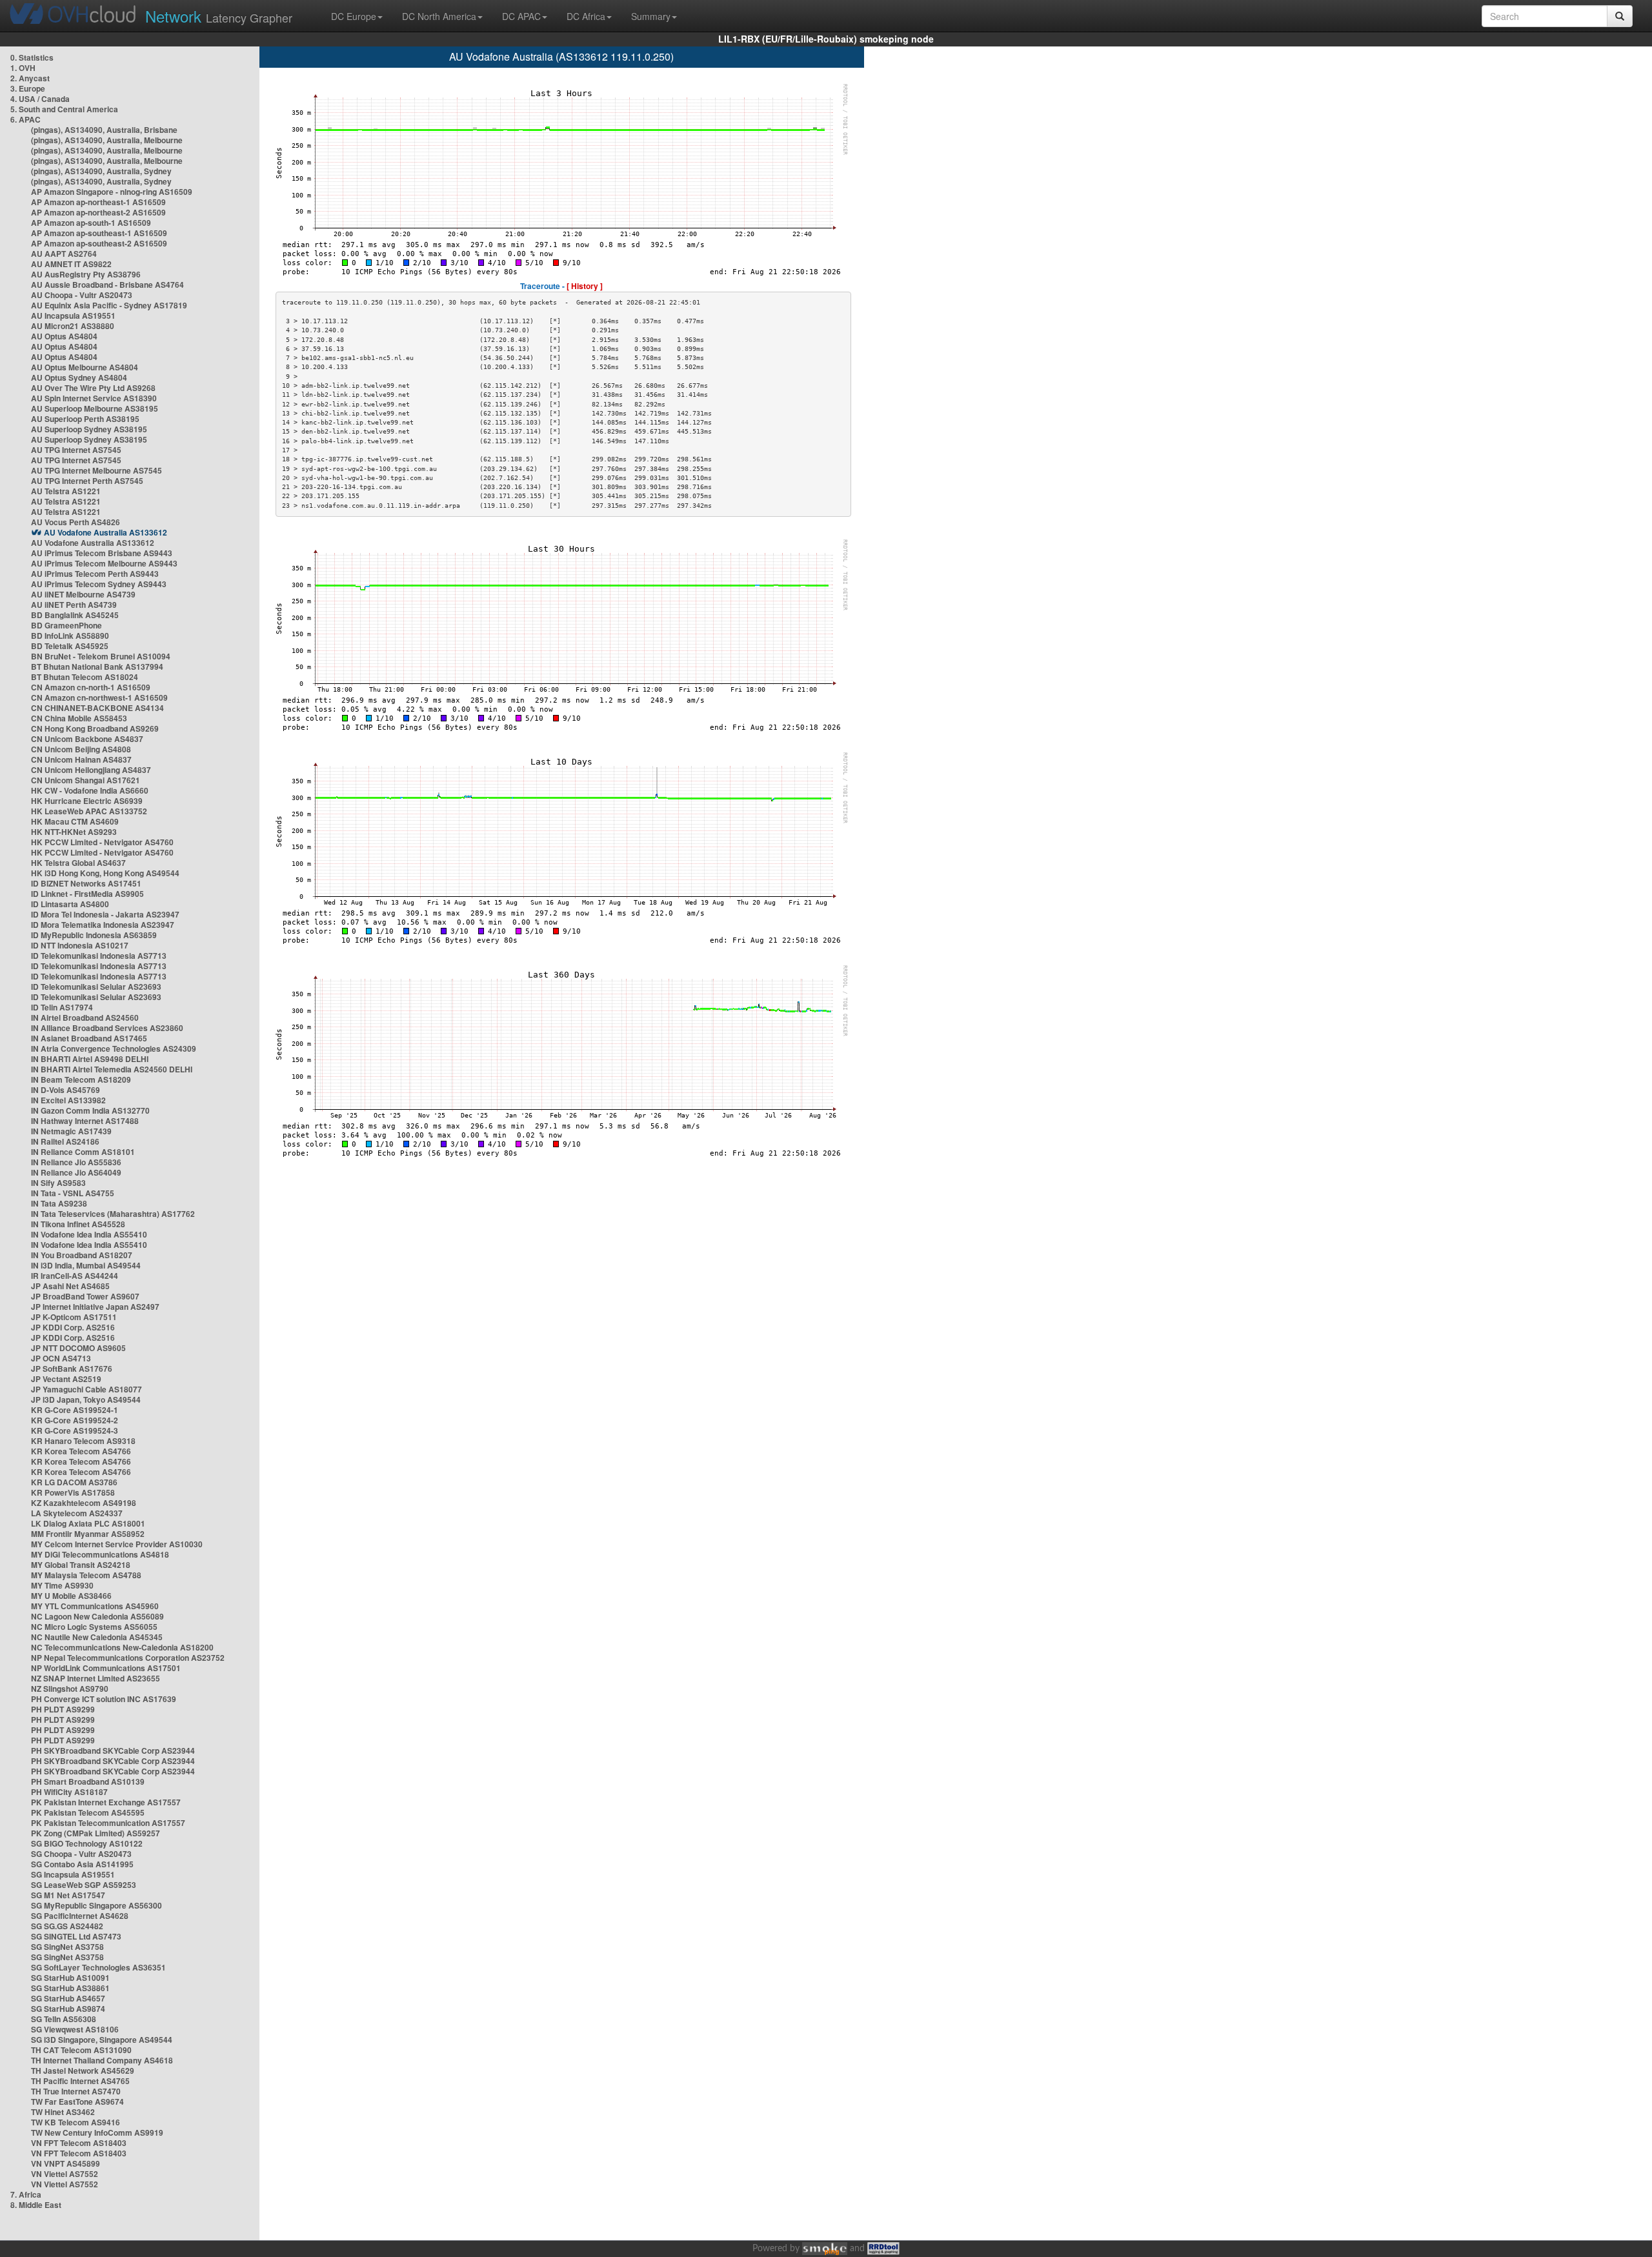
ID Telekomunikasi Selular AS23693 (96, 987)
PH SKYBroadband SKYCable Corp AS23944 (113, 1750)
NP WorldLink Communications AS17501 (106, 1668)
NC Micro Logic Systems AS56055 (94, 1627)
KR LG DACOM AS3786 (74, 1482)
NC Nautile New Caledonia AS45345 (97, 1637)
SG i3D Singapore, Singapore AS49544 (102, 2040)
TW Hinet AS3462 (63, 2112)
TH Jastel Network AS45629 (83, 2071)
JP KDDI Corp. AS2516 (73, 1327)
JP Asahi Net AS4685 (70, 1286)
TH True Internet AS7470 (76, 2091)
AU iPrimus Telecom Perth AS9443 (95, 574)
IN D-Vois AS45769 (65, 1090)
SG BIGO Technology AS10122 (87, 1843)
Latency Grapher (219, 16)
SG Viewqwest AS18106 (75, 2029)
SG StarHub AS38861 (70, 1988)
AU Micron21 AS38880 (73, 326)
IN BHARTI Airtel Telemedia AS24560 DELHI (112, 1069)
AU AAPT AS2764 (64, 254)
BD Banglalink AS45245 (75, 615)
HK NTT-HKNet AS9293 (74, 832)
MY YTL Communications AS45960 (95, 1606)
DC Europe (354, 16)
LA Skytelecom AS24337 (77, 1513)
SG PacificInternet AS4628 (80, 1916)
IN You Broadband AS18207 (82, 1255)
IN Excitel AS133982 (68, 1100)
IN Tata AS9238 (59, 1203)
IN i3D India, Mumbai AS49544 (86, 1265)
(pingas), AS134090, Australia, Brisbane (104, 130)
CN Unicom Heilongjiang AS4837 (91, 770)
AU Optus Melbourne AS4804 (85, 367)
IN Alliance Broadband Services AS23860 (107, 1028)
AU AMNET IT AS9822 (71, 264)
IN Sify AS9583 (58, 1183)
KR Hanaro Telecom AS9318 (83, 1441)
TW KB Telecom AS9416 (76, 2122)
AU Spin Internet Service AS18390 (94, 398)
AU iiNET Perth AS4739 (74, 605)
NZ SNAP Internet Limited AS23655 (96, 1678)
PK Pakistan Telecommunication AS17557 (108, 1823)
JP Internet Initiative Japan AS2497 (95, 1307)
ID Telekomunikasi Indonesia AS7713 (99, 956)
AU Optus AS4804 (64, 336)
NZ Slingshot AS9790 (70, 1689)
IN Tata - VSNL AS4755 (73, 1193)
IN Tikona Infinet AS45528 (78, 1224)
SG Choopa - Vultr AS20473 (81, 1854)
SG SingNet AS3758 (67, 1947)
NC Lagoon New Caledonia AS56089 (97, 1616)
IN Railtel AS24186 (65, 1141)
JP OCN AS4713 (61, 1358)
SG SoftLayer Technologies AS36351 (98, 1967)
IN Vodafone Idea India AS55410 (89, 1234)
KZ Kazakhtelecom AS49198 (84, 1503)
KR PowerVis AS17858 (73, 1492)
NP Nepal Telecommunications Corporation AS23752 (128, 1658)
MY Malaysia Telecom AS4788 (86, 1575)
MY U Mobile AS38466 (71, 1596)
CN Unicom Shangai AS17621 (86, 780)
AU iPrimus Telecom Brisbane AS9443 (102, 553)
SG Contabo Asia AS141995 (82, 1864)
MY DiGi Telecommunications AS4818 (100, 1554)
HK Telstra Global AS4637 (78, 863)
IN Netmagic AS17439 (71, 1131)
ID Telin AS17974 (62, 1007)
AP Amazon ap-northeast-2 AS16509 (98, 212)
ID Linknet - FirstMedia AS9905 (87, 894)
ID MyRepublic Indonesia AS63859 (94, 935)
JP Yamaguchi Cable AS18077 (86, 1389)
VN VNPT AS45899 (65, 2163)
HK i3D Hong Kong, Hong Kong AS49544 (105, 873)
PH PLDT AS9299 (63, 1709)
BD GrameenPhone (66, 625)
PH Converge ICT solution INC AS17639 (104, 1699)
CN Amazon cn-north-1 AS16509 (91, 687)
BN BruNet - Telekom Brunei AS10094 (101, 656)
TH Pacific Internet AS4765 (80, 2081)
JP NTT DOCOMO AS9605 (78, 1348)
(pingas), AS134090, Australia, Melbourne (107, 140)
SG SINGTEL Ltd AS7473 (76, 1936)
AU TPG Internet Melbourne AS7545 (96, 470)
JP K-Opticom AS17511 (74, 1317)
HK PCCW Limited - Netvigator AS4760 (102, 842)
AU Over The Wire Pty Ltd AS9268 (93, 388)
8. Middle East (36, 2205)
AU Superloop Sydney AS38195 (89, 429)
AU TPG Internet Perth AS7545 (87, 481)
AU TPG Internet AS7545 (76, 450)
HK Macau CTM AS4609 (75, 821)
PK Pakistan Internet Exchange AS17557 (106, 1802)
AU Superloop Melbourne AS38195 (95, 408)
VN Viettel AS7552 (65, 2174)
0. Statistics (32, 57)
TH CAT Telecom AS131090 (81, 2050)
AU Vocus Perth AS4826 (76, 522)
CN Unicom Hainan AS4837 (81, 759)
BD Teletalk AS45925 (70, 646)
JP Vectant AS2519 (66, 1379)
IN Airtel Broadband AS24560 (85, 1018)
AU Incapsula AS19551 (73, 316)
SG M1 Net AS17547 (68, 1895)
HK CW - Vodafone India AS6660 (90, 790)
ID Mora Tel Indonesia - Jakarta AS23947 (105, 914)
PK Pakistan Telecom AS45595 (88, 1812)
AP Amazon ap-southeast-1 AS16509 (99, 233)
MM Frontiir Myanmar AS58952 (88, 1534)
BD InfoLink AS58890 (70, 636)
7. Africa (26, 2194)
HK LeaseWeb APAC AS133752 (89, 811)
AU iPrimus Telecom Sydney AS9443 (99, 584)
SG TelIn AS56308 (64, 2019)
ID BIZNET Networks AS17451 (86, 883)
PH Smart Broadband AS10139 (88, 1781)
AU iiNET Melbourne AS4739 (83, 594)
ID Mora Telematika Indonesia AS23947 (103, 925)
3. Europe (28, 88)
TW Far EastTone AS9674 (77, 2102)
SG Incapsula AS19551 (73, 1874)
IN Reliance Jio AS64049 (76, 1172)
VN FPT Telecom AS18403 (79, 2143)
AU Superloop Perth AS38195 (85, 419)
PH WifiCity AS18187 (69, 1792)
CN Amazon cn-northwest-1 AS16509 (99, 697)
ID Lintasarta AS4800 (70, 904)
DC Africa (586, 16)
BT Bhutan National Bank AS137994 (97, 667)
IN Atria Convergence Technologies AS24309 (114, 1048)
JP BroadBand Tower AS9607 (85, 1296)
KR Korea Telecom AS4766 (81, 1451)
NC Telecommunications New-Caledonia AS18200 (122, 1647)
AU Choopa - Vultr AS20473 (82, 295)
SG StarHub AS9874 (68, 2009)
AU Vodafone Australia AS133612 (106, 532)
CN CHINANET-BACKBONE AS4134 (97, 708)
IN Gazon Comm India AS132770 (90, 1110)
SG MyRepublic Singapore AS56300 (96, 1905)
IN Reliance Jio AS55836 (76, 1162)
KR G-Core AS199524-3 (75, 1430)
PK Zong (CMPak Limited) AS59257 (96, 1833)
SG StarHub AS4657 (68, 1998)
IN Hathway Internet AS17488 (85, 1121)
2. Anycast (30, 78)
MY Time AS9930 (62, 1585)
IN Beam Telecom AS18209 (81, 1079)
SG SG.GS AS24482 (67, 1926)
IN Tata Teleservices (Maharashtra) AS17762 (113, 1214)
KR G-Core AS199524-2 (75, 1420)
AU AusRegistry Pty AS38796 (86, 274)
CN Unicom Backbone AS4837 (87, 739)
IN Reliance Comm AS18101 (83, 1152)
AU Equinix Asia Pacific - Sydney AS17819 (109, 305)
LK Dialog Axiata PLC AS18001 (88, 1523)
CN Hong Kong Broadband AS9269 (95, 728)
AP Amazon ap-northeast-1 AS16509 (98, 202)
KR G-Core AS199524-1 (75, 1410)
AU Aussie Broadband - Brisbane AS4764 (107, 285)
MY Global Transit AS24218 (81, 1565)
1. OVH (23, 68)
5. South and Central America (64, 109)
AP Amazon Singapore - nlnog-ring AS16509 (112, 192)
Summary (651, 16)
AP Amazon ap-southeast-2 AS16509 (99, 243)
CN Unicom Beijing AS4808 (81, 749)
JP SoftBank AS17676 (72, 1369)
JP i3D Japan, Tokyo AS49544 (86, 1399)
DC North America (439, 16)
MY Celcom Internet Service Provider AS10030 (117, 1544)
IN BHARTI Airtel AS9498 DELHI (90, 1059)
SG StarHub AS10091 (70, 1978)
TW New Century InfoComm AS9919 (97, 2132)
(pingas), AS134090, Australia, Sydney (101, 171)
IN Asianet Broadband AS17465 (89, 1038)
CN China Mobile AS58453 (79, 718)
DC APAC (521, 16)
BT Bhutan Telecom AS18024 (85, 677)
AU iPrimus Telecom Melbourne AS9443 (104, 563)
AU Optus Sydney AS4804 (79, 377)
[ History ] (585, 286)
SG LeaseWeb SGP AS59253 (84, 1885)
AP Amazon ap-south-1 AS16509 (91, 223)
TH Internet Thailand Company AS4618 (102, 2060)
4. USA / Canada (40, 99)
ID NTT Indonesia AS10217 (80, 945)
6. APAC (25, 119)
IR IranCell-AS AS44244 (75, 1276)
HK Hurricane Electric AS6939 (87, 801)
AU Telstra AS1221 (66, 491)
